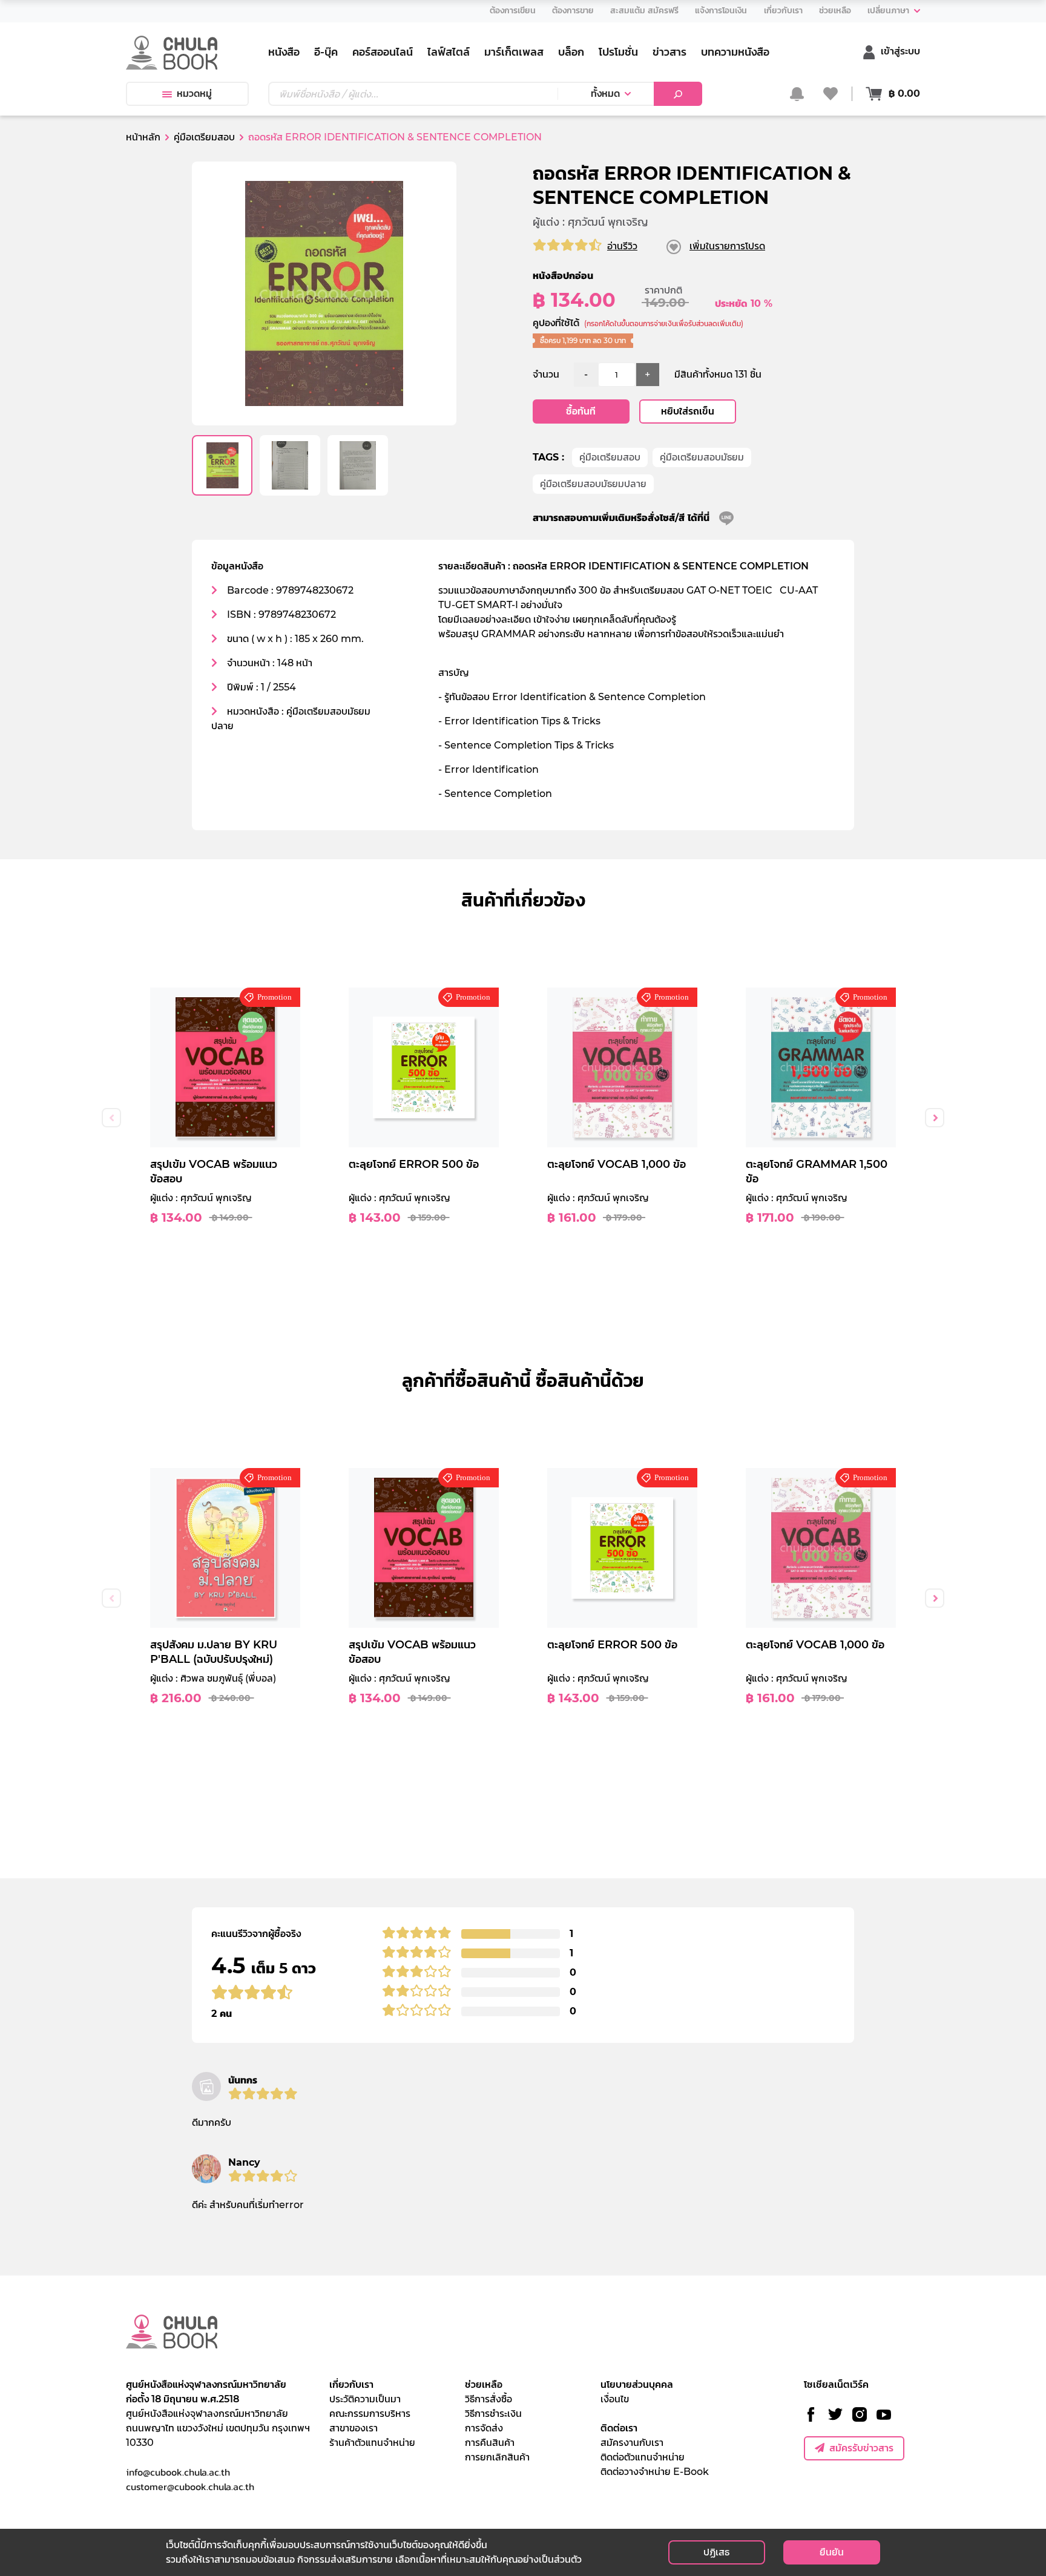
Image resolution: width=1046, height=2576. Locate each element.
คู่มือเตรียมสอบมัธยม (702, 457)
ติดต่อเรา (619, 2428)
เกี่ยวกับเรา (351, 2384)
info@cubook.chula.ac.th (178, 2472)
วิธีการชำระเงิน (493, 2414)
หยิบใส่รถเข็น (688, 411)
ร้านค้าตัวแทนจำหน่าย (372, 2443)
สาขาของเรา (354, 2428)
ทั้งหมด (605, 93)
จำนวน (546, 374)
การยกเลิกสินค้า (497, 2457)
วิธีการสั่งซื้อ (488, 2399)
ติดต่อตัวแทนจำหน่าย (643, 2457)
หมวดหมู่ (194, 93)
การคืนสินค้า (490, 2443)
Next (935, 1118)
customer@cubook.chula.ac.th (190, 2486)
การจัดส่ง (484, 2428)
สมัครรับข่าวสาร (861, 2448)
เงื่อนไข (615, 2399)
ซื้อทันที (581, 411)
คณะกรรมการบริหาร (370, 2414)
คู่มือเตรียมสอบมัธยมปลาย (593, 484)
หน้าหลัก (143, 137)
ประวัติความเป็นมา (365, 2399)
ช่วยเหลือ (484, 2384)
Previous (111, 1118)
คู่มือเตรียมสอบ (610, 457)
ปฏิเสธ (716, 2552)
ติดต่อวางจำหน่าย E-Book (655, 2472)
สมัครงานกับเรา (632, 2443)
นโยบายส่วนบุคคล (637, 2384)
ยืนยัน (832, 2552)
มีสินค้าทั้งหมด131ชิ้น (718, 374)
